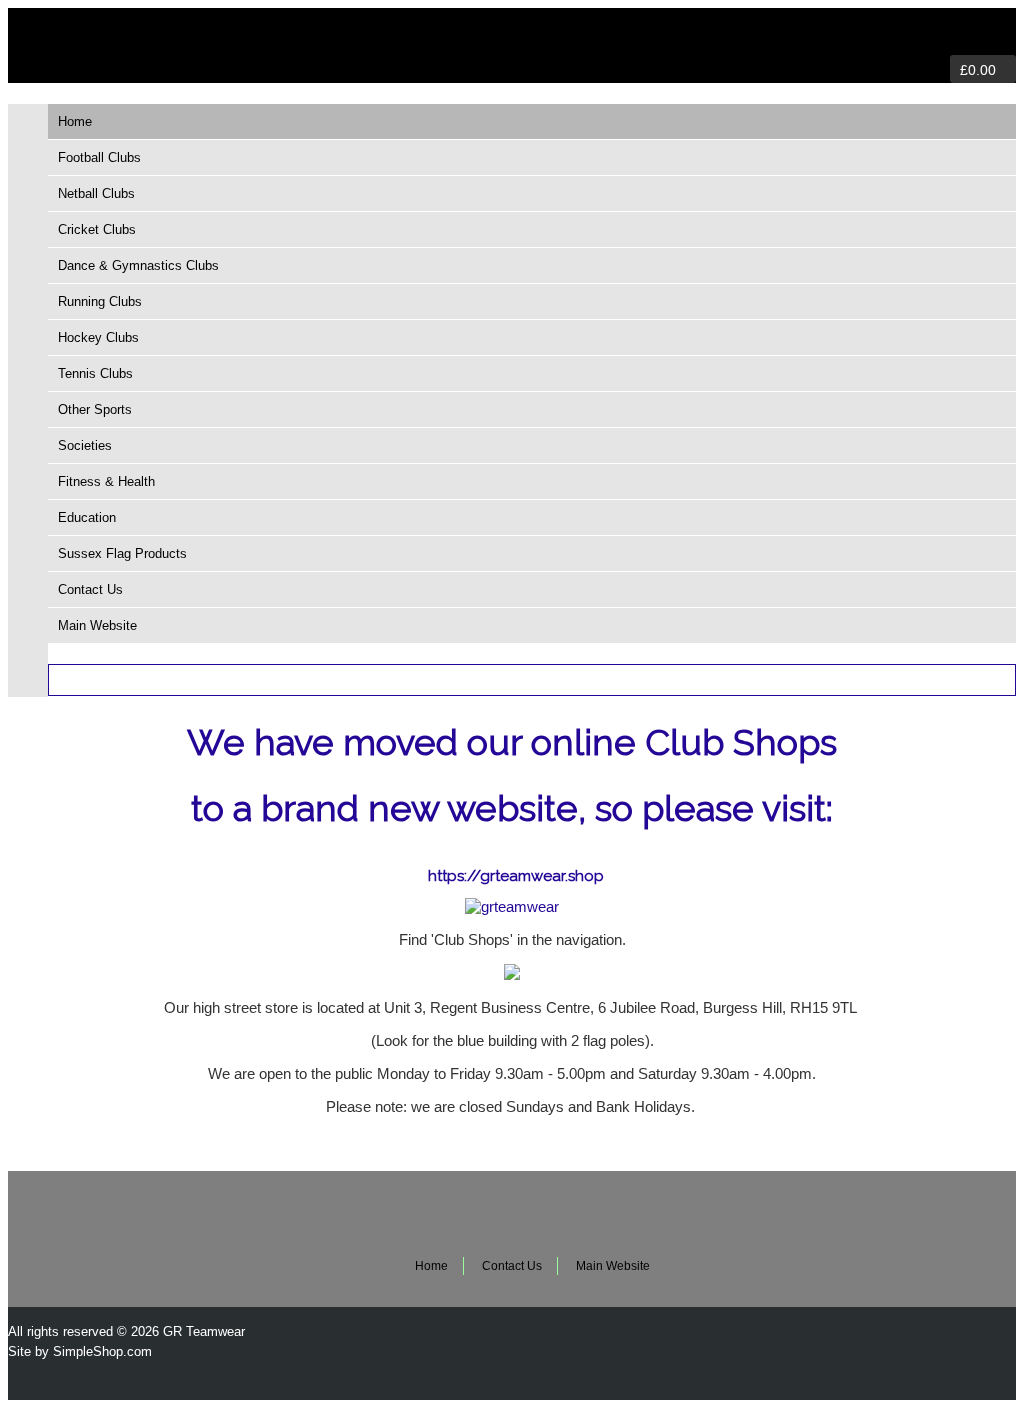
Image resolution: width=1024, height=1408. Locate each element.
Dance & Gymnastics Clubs (138, 265)
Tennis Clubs (95, 373)
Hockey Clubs (98, 337)
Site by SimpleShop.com (80, 1351)
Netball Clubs (96, 193)
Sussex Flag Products (122, 553)
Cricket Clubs (97, 229)
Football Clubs (99, 157)
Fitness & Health (106, 481)
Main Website (97, 625)
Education (87, 517)
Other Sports (95, 409)
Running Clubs (100, 301)
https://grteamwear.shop (516, 876)
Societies (85, 445)
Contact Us (90, 589)
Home (75, 121)
